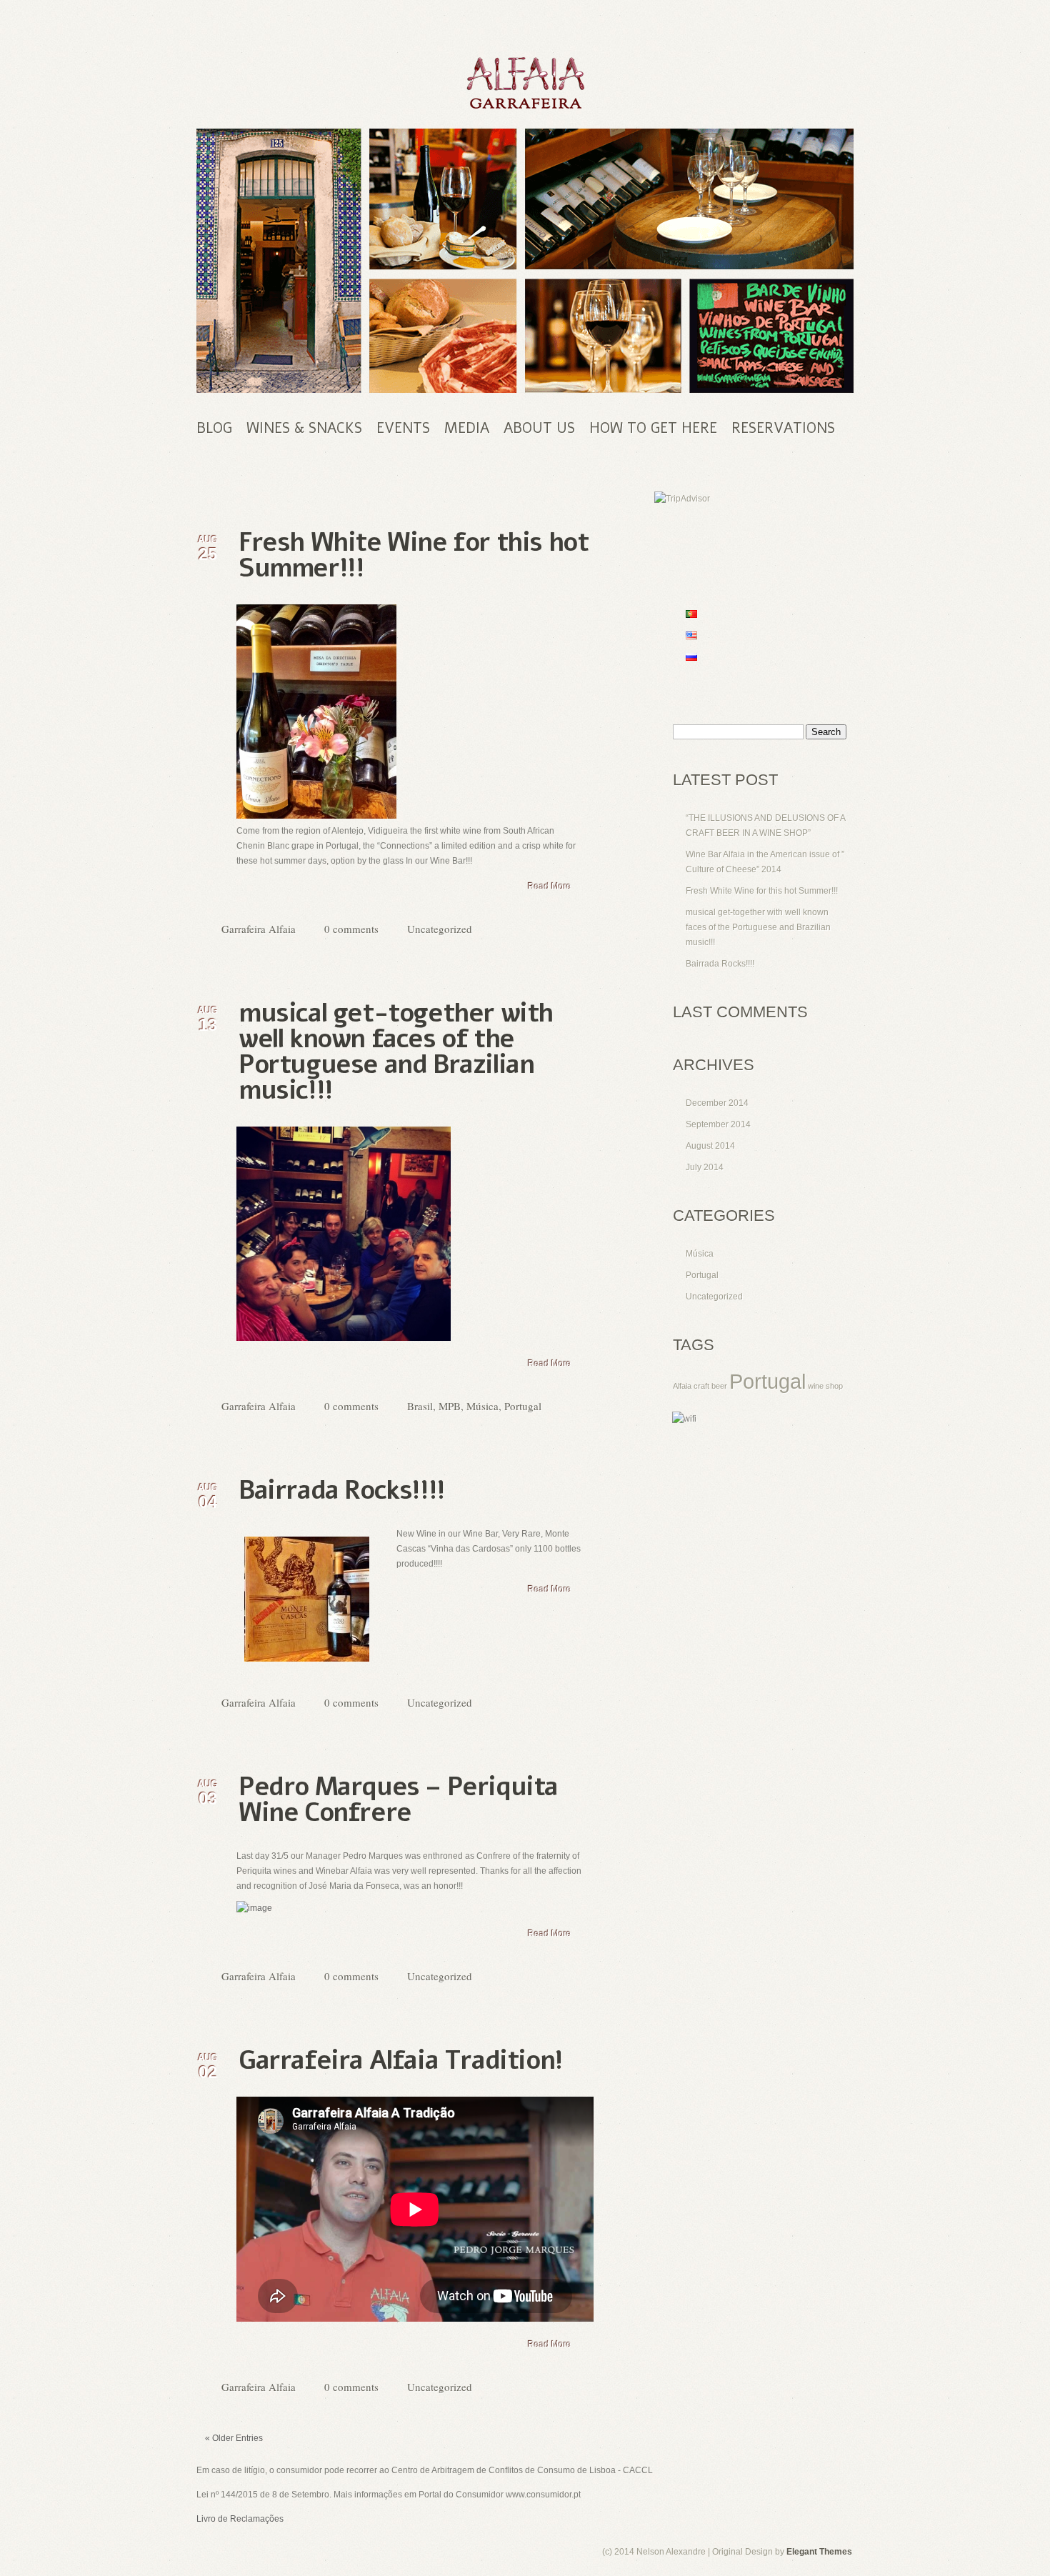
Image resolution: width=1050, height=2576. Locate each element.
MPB (450, 1406)
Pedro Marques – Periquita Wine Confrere (398, 1800)
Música (482, 1406)
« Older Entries (234, 2438)
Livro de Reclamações (240, 2519)
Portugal (523, 1406)
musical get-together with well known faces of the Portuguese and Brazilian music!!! (396, 1052)
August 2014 (710, 1146)
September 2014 (718, 1124)
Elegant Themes (819, 2552)
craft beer (710, 1386)
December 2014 (717, 1103)
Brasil (420, 1406)
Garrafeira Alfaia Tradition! (401, 2061)
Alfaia (682, 1386)
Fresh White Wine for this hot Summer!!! (413, 555)
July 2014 (705, 1167)
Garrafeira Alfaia (259, 929)
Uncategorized (440, 929)
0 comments (351, 929)
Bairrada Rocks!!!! (342, 1491)
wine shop (825, 1386)
